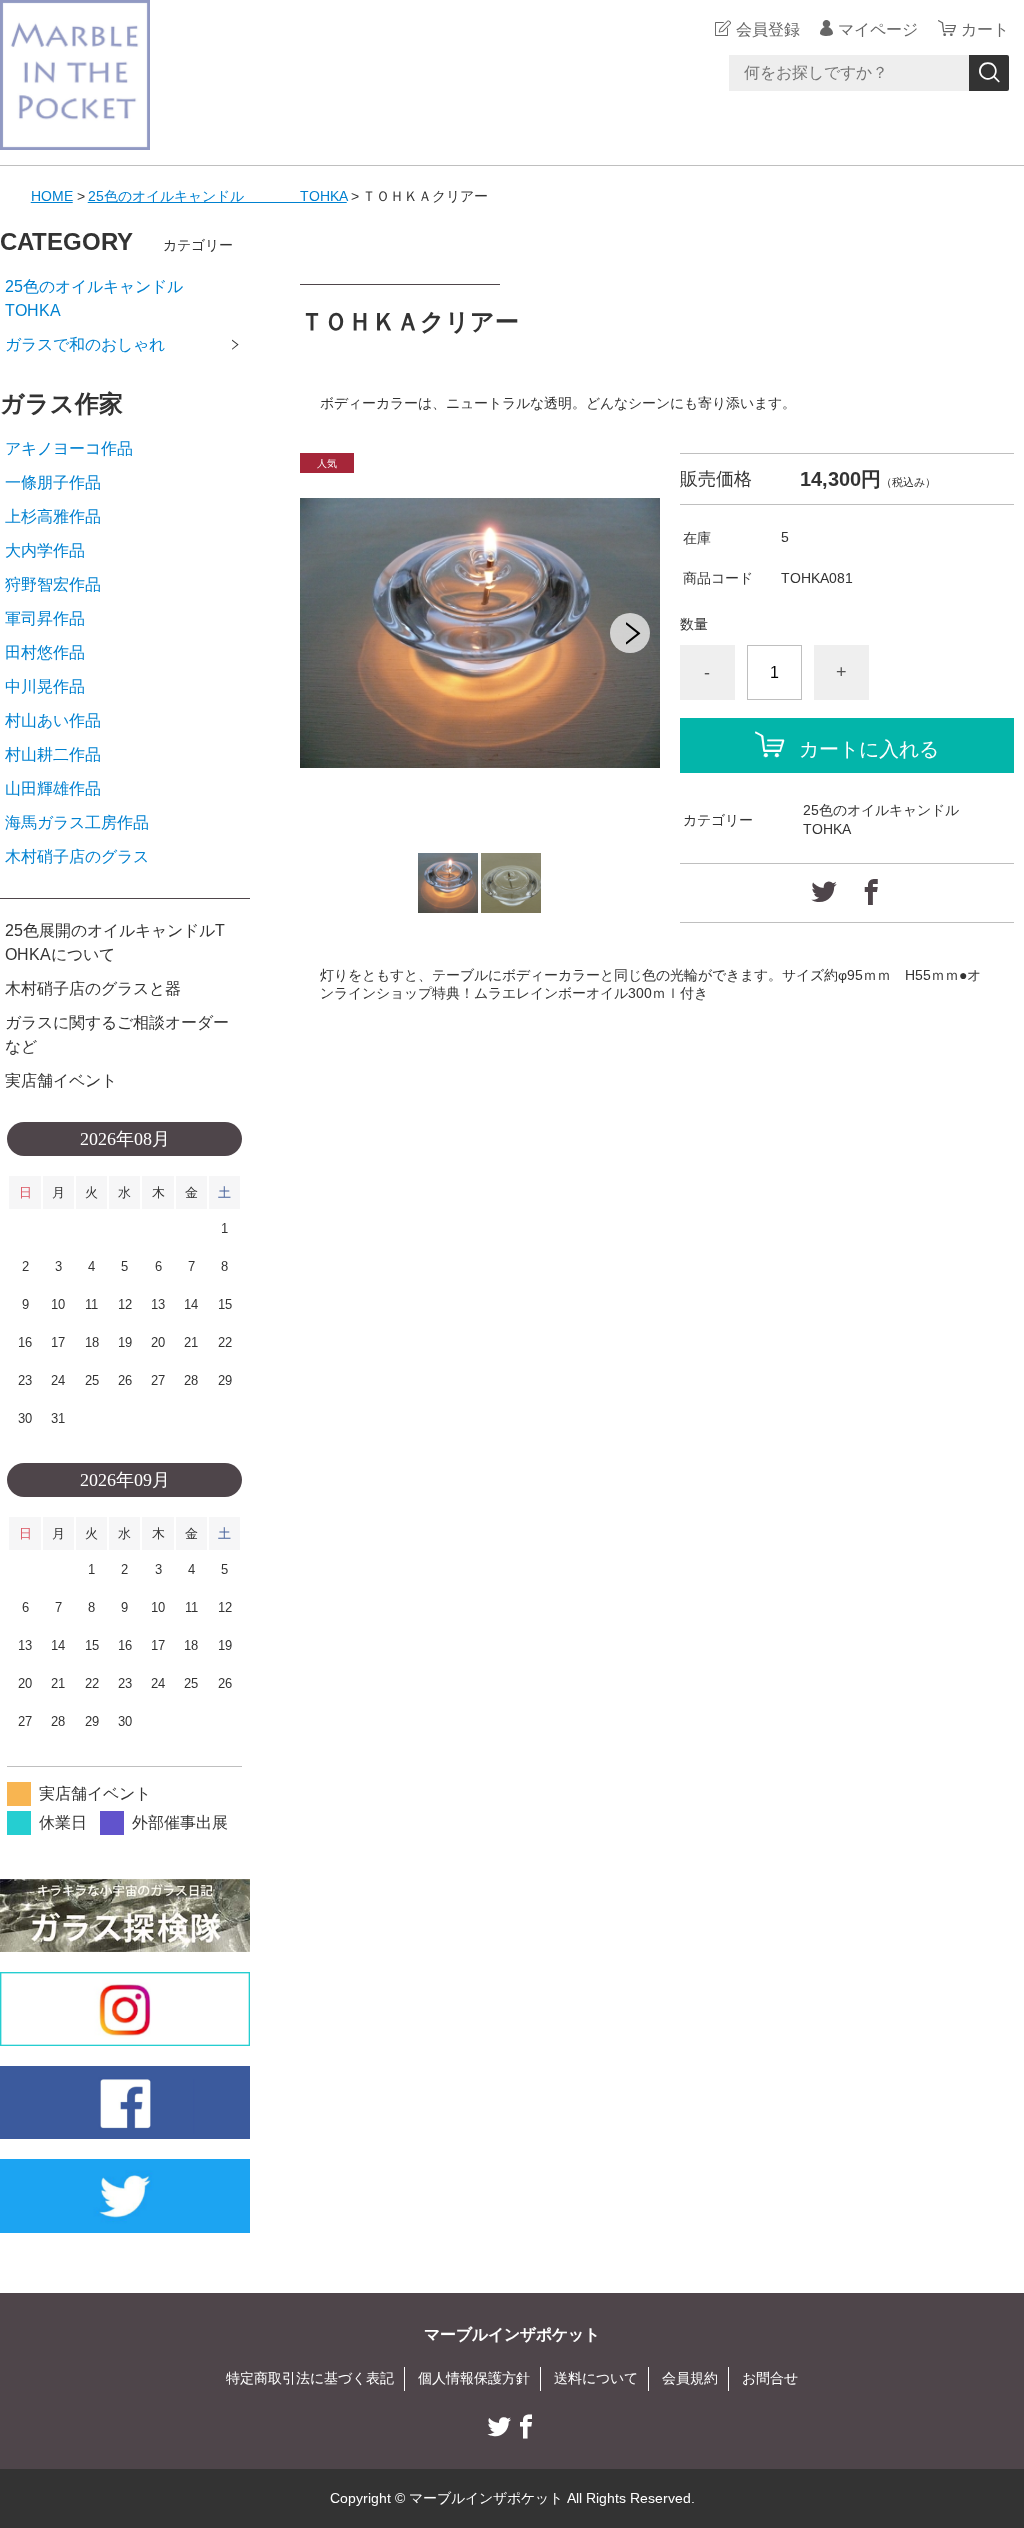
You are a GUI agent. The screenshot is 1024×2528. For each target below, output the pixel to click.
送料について (596, 2378)
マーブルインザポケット (512, 2334)
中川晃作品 (45, 686)
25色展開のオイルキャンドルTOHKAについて (115, 942)
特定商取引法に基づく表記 (310, 2378)
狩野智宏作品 (53, 584)
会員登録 (768, 29)
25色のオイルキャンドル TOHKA (217, 196)
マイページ (878, 29)
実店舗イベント (61, 1080)
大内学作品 (45, 550)
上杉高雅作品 (53, 516)
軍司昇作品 (45, 618)
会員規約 (690, 2378)
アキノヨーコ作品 (69, 448)
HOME (52, 196)
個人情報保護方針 (474, 2378)
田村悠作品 (45, 652)
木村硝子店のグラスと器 (93, 988)
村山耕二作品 (53, 754)
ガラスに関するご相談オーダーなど (117, 1034)
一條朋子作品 (53, 482)
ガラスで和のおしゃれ (85, 344)
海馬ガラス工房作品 (77, 822)
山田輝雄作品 (53, 788)
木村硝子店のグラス (77, 856)
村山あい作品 (53, 720)
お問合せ (770, 2378)
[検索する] (989, 73)
